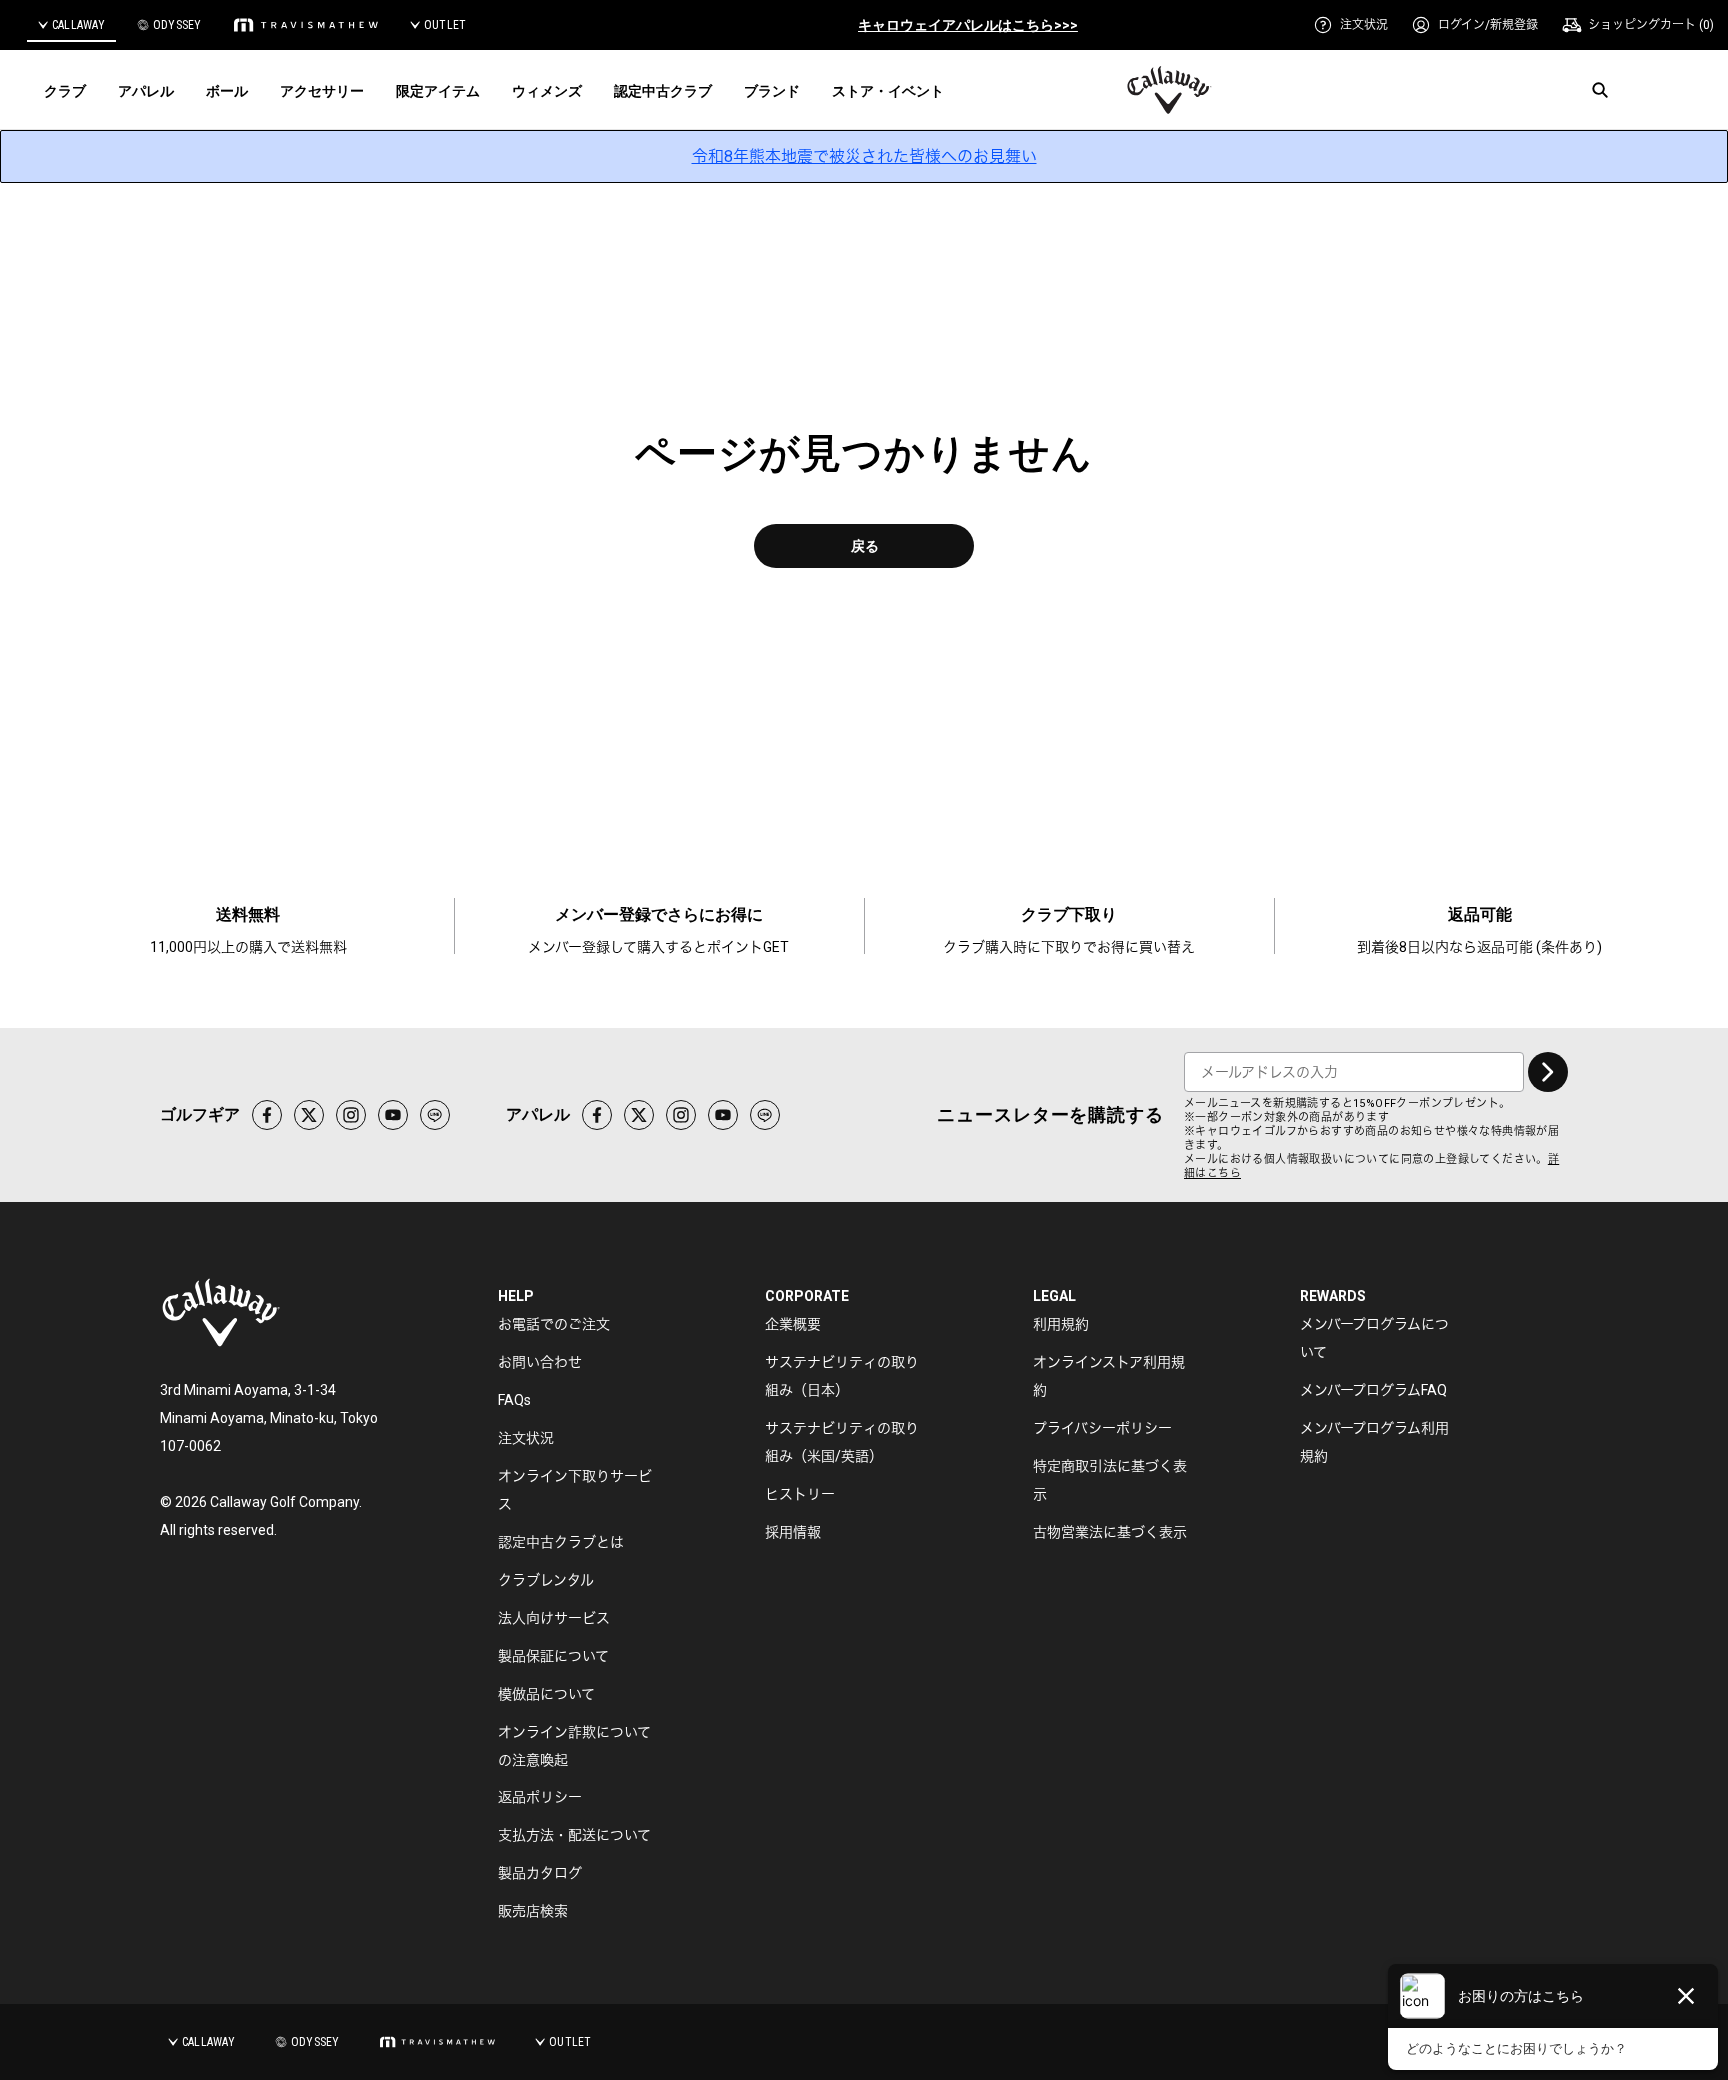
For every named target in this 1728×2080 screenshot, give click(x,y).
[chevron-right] (1548, 1072)
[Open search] (1600, 90)
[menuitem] (1351, 25)
